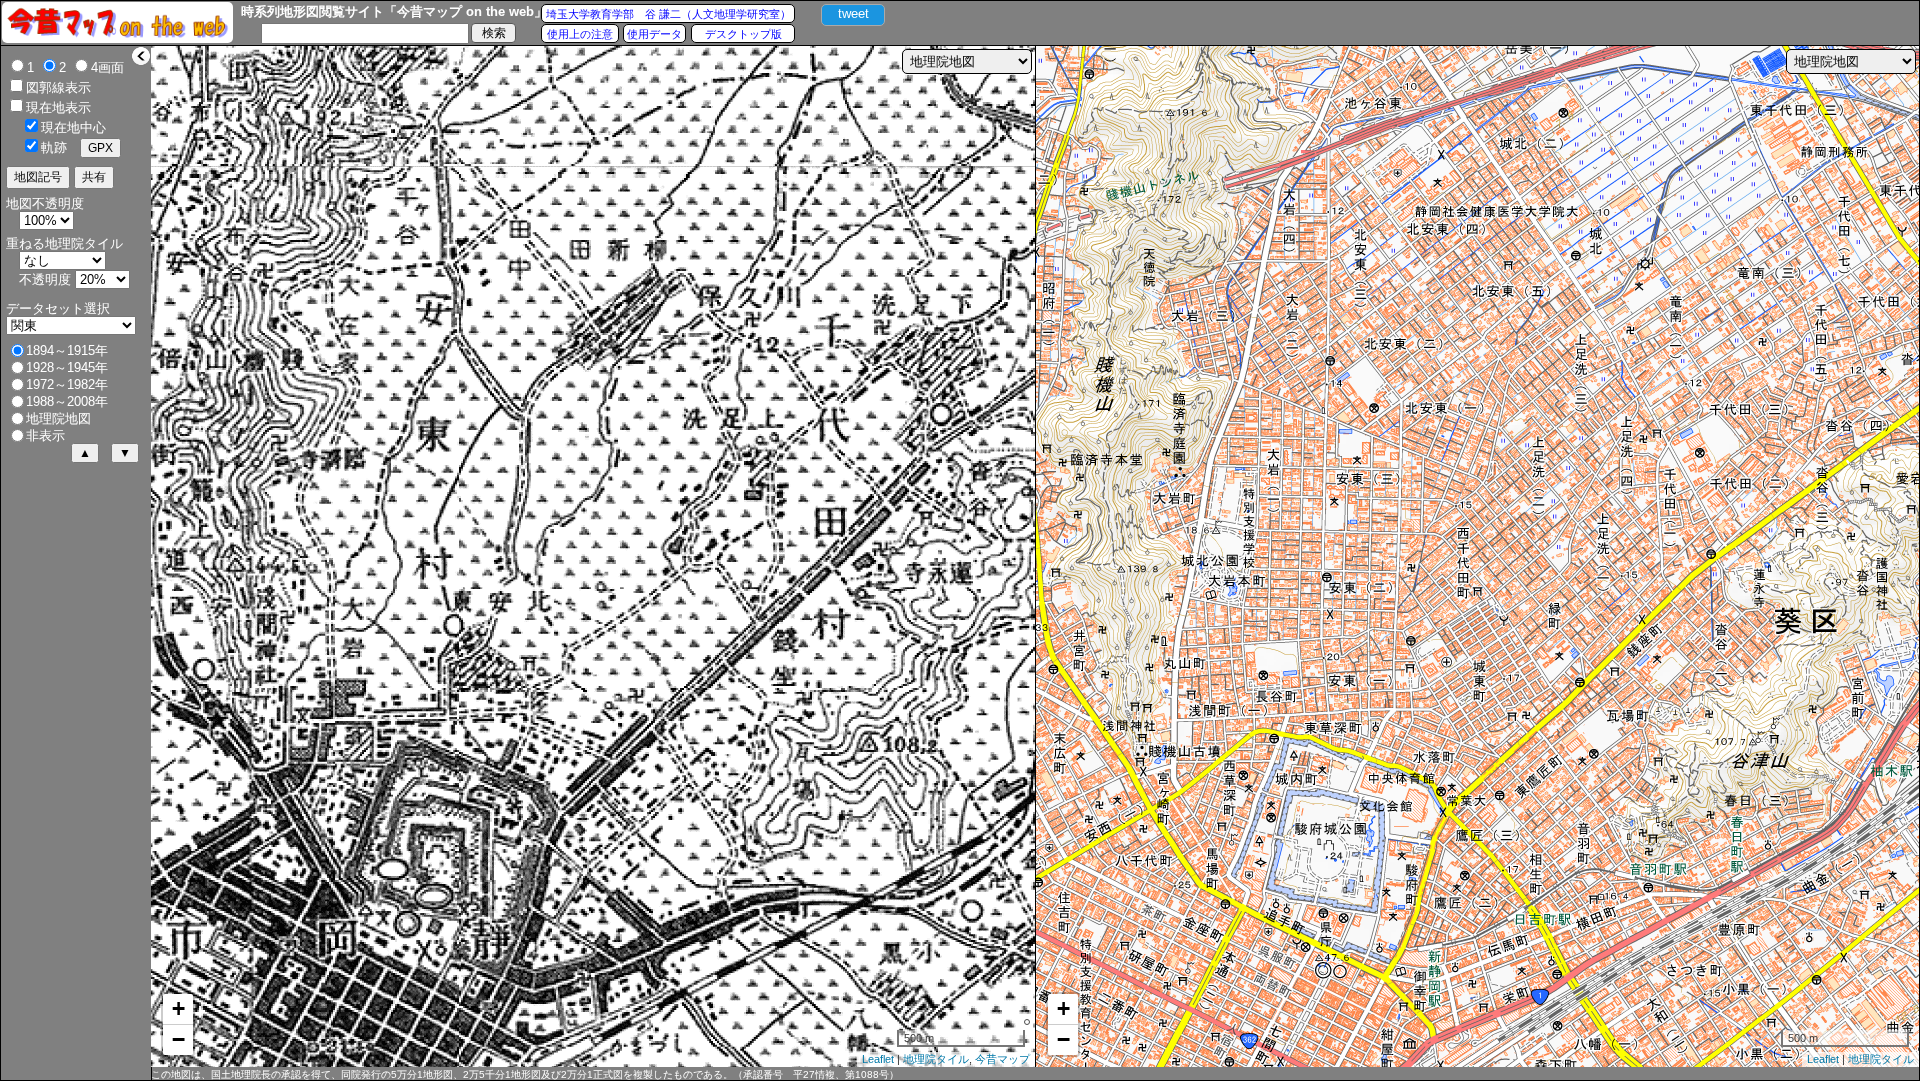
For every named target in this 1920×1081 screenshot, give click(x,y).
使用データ (654, 34)
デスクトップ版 (743, 34)
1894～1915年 (67, 350)
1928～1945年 (67, 367)
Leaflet (878, 1059)
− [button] (178, 1039)
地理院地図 (58, 418)
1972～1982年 (67, 384)
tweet (853, 13)
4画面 (107, 67)
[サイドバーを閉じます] (141, 56)
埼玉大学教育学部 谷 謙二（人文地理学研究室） (668, 14)
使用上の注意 (580, 34)
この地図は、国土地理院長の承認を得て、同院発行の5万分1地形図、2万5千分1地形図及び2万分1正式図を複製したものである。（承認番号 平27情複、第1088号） (525, 1074)
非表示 (45, 435)
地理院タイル (936, 1059)
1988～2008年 (67, 401)
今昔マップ (1002, 1059)
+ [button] (178, 1008)
